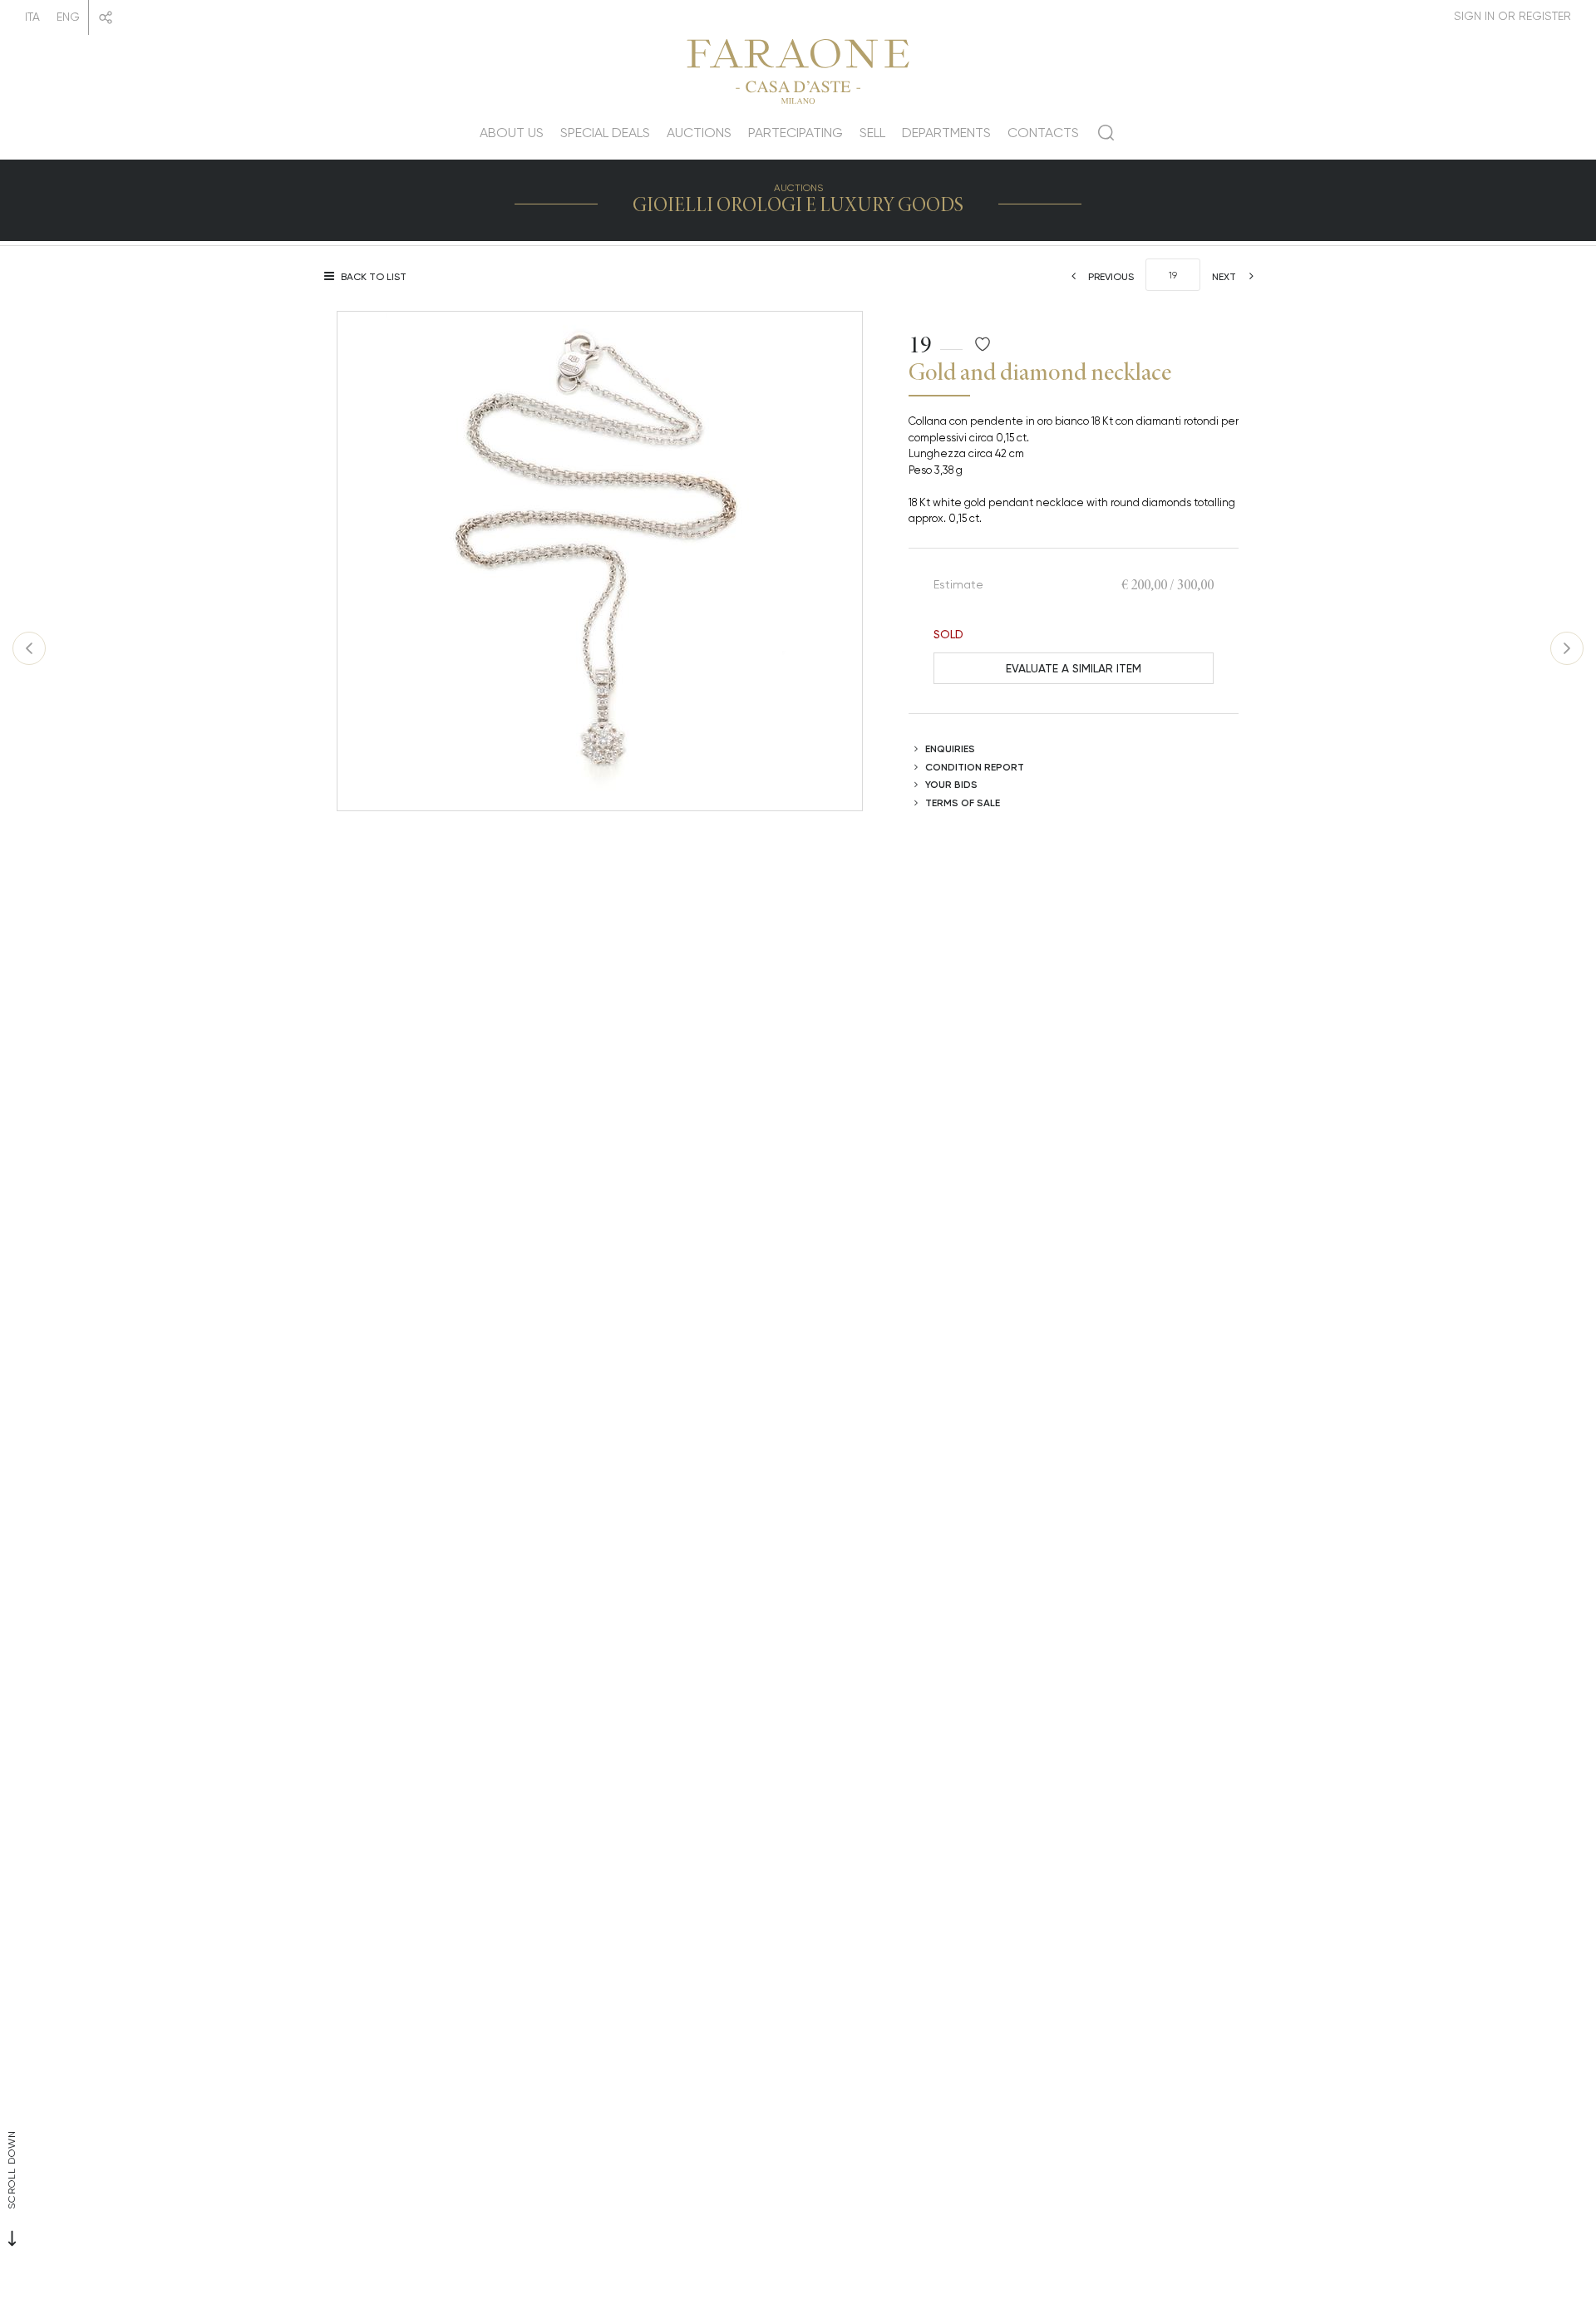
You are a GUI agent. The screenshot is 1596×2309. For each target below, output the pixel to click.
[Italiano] (32, 17)
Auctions (699, 133)
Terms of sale (963, 802)
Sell (872, 133)
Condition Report (975, 767)
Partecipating (796, 133)
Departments (946, 133)
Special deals (605, 133)
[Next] (1567, 648)
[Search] (1106, 139)
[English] (68, 17)
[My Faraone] (1512, 16)
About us (512, 133)
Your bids (951, 784)
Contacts (1043, 133)
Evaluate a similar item (1074, 668)
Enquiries (950, 748)
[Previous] (29, 648)
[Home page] (798, 69)
